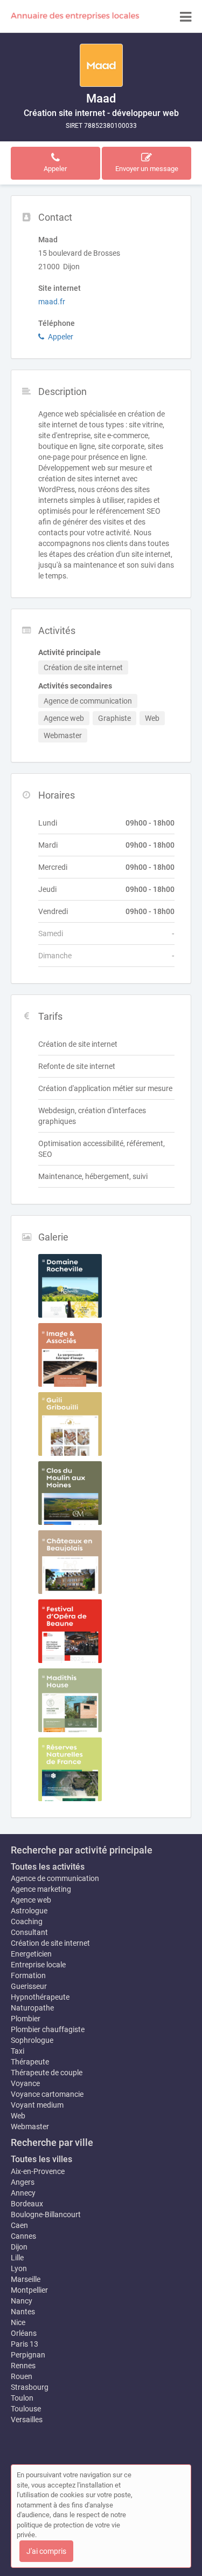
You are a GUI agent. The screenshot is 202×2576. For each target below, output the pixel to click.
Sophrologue (32, 2040)
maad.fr (52, 302)
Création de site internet (50, 1943)
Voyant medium (37, 2105)
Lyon (19, 2268)
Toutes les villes (41, 2159)
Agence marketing (41, 1889)
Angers (23, 2182)
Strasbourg (30, 2387)
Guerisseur (29, 1986)
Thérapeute (30, 2062)
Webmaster (30, 2127)
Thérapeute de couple (47, 2073)
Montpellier (29, 2290)
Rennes (23, 2366)
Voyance (25, 2083)
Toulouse (26, 2409)
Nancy (22, 2301)
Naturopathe (32, 2008)
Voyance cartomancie (47, 2094)
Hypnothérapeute (40, 1997)
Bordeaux (27, 2204)
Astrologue (29, 1911)
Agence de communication (55, 1878)
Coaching (27, 1921)
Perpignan (28, 2355)
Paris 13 (25, 2344)
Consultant (29, 1932)
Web (18, 2116)
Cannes (23, 2236)
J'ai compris (46, 2551)
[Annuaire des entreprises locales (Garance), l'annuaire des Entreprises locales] (75, 16)
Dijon (19, 2247)
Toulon (22, 2398)
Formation (28, 1975)
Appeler (61, 337)
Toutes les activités (48, 1867)
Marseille (26, 2279)
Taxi (18, 2051)
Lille (17, 2258)
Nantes (23, 2312)
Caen (19, 2225)
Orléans (24, 2333)
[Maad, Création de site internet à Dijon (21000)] (101, 65)
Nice (18, 2322)
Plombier (26, 2019)
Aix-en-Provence (38, 2171)
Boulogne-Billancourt (46, 2214)
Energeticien (31, 1954)
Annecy (23, 2193)
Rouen (22, 2376)
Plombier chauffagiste (48, 2029)
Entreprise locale (38, 1965)
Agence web (31, 1900)
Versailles (27, 2420)
